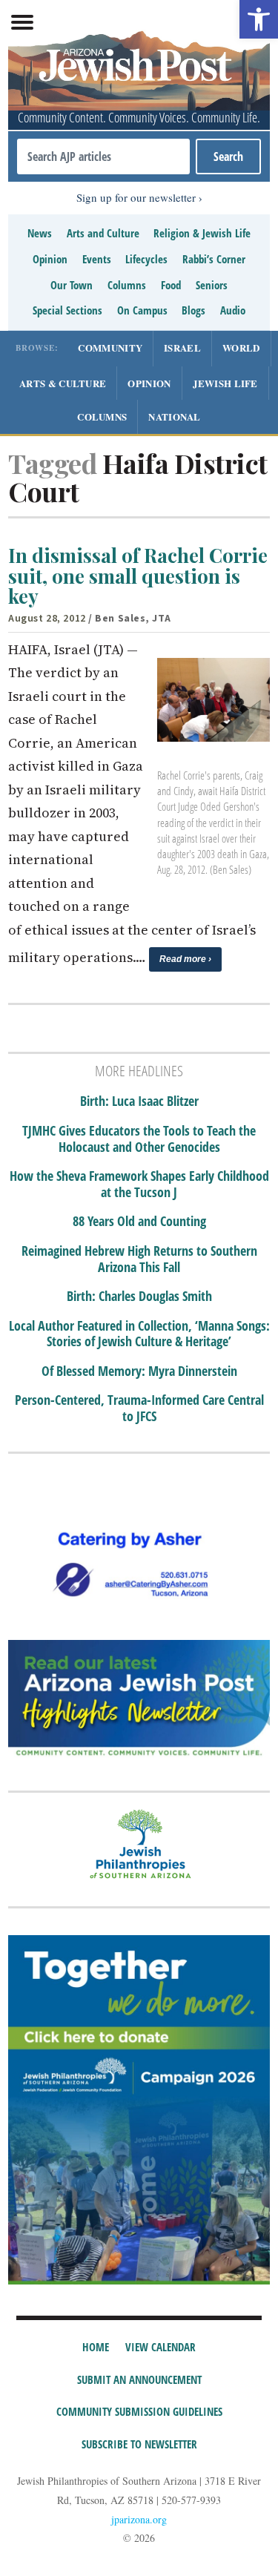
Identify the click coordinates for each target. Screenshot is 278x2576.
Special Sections (67, 310)
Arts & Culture (63, 383)
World (241, 347)
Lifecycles (146, 259)
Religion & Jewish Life (202, 233)
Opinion (50, 259)
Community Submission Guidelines (139, 2411)
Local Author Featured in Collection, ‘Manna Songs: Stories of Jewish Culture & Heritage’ (139, 1334)
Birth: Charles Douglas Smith (139, 1297)
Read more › (185, 959)
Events (97, 259)
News (40, 233)
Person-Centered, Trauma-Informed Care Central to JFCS (139, 1408)
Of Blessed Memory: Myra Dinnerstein (139, 1371)
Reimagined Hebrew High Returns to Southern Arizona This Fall (139, 1259)
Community (110, 347)
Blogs (193, 310)
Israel (182, 347)
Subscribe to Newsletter (139, 2444)
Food (171, 285)
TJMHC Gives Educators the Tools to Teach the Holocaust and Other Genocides (139, 1139)
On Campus (142, 310)
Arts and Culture (103, 233)
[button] (259, 19)
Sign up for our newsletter (136, 197)
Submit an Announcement (139, 2379)
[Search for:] (103, 157)
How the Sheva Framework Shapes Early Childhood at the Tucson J (139, 1184)
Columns (127, 285)
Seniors (212, 285)
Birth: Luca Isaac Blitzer (139, 1101)
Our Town (72, 285)
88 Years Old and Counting (139, 1222)
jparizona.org (139, 2519)
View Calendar (160, 2347)
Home (96, 2347)
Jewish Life (225, 383)
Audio (233, 310)
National (174, 416)
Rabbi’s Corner (214, 259)
